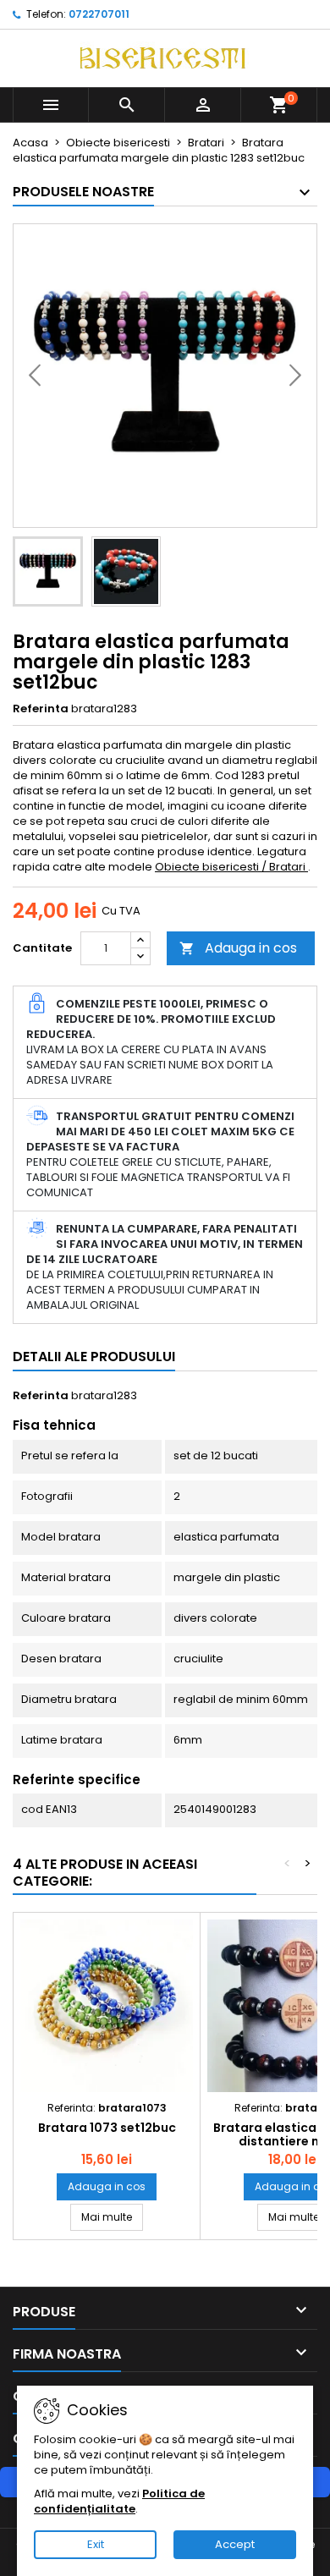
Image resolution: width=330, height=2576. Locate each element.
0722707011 (99, 14)
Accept (235, 2544)
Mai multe (112, 2216)
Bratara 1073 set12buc (107, 2128)
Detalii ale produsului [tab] (94, 1357)
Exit (96, 2544)
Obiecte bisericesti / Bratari (231, 867)
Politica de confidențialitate (119, 2501)
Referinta (41, 709)
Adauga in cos (238, 948)
